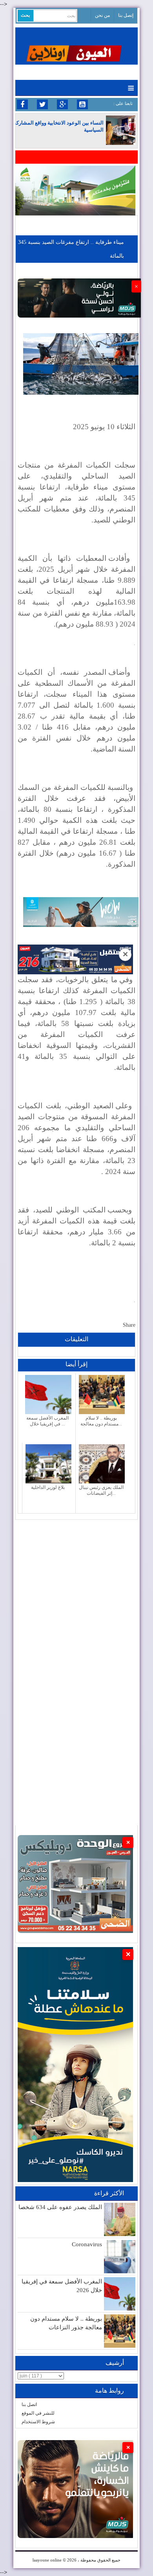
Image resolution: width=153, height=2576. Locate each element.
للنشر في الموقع (38, 2413)
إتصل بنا (126, 15)
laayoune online (47, 2560)
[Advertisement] (76, 1596)
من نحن (102, 15)
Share (129, 1325)
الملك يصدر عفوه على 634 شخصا (60, 2207)
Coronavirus (87, 2244)
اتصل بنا (29, 2404)
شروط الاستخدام (38, 2422)
